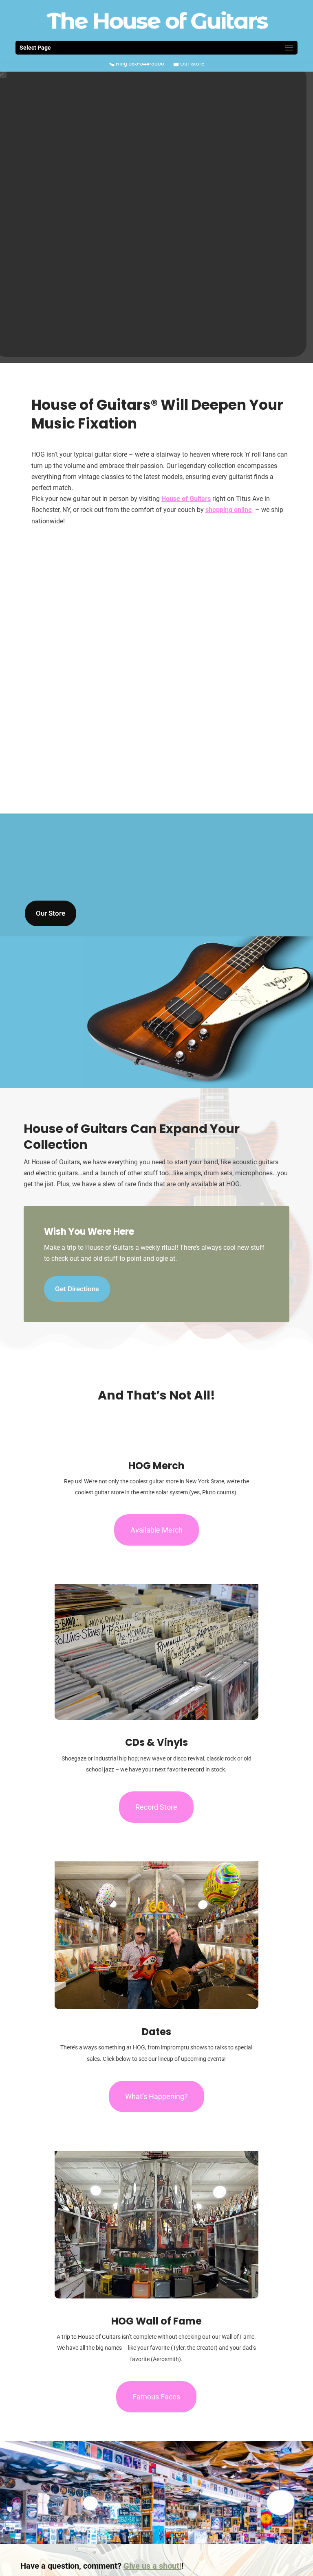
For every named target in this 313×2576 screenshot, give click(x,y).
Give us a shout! (152, 2566)
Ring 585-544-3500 (139, 64)
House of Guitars (186, 499)
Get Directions (77, 1289)
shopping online (229, 510)
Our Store (192, 64)
